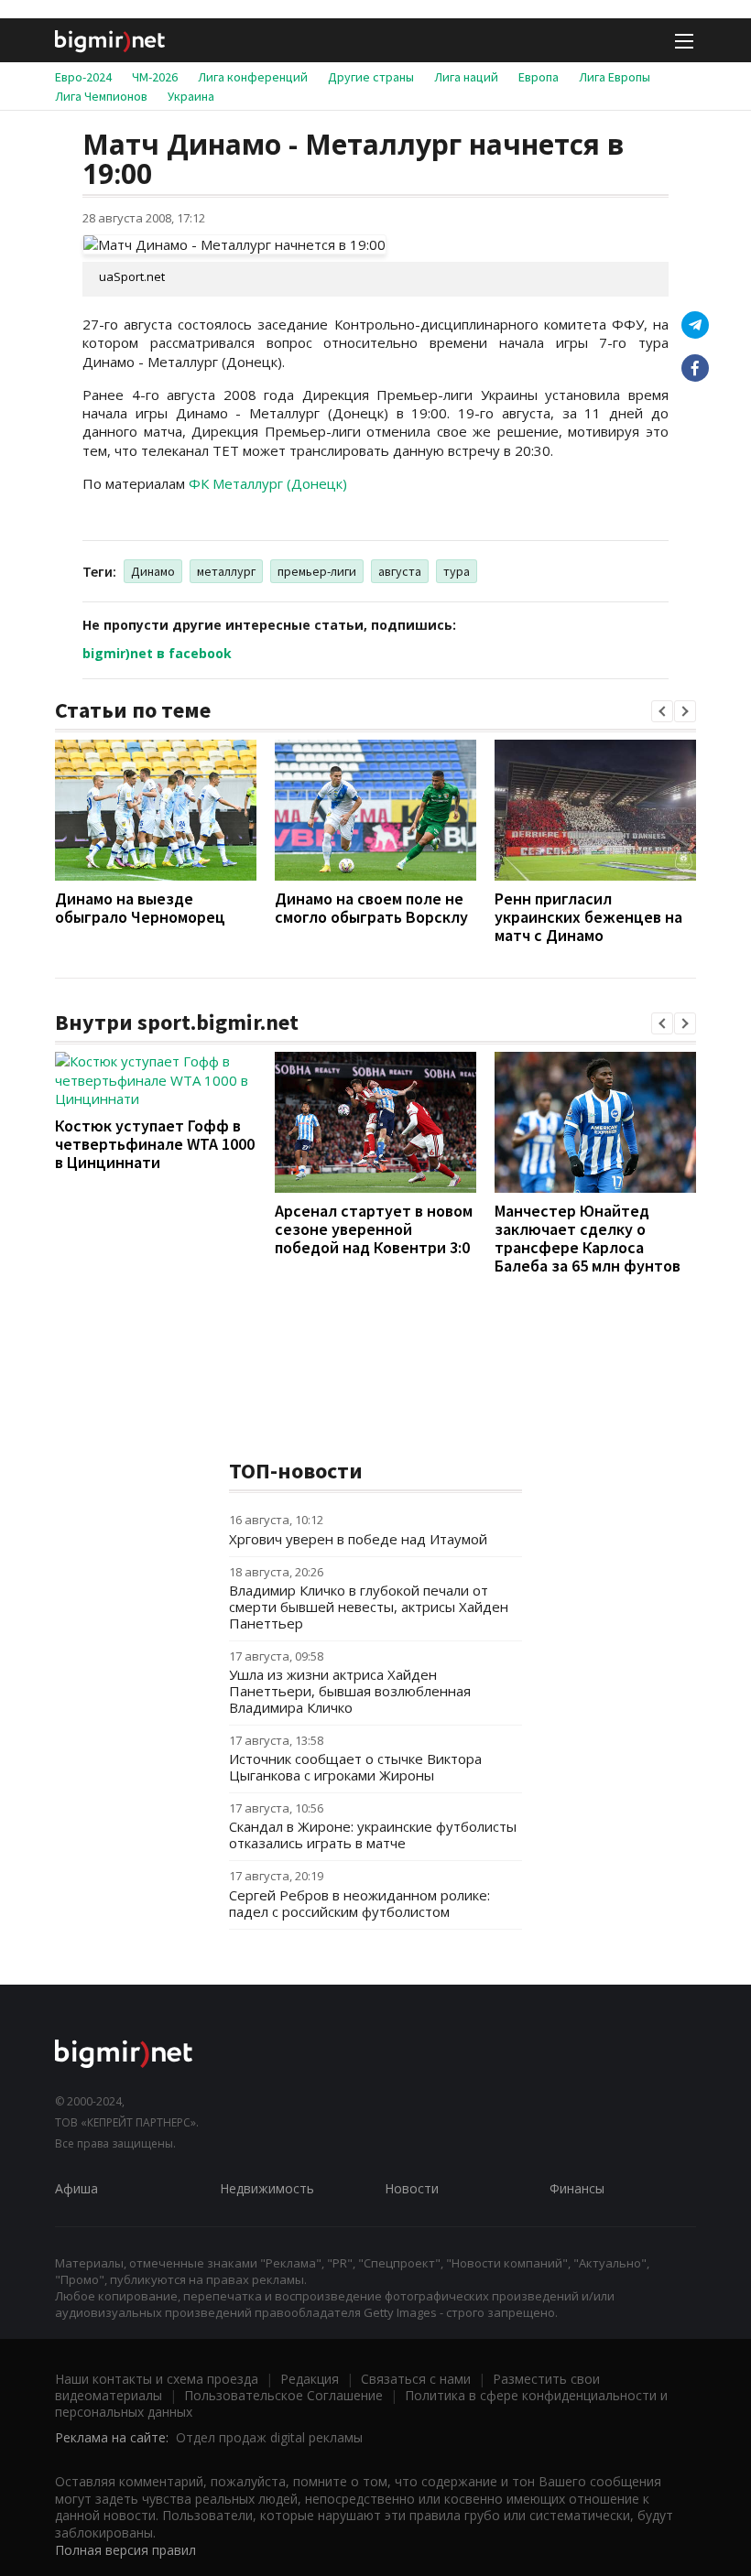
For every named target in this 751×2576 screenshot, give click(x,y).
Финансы (577, 2188)
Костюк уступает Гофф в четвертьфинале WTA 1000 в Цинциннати (155, 1144)
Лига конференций (253, 77)
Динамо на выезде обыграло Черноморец (140, 908)
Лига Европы (615, 77)
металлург (226, 571)
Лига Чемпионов (101, 96)
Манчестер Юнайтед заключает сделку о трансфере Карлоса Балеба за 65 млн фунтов (588, 1238)
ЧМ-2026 (155, 77)
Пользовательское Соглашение (283, 2395)
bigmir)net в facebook (157, 653)
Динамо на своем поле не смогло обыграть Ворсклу (371, 908)
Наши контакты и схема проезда (157, 2379)
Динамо (153, 571)
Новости (412, 2188)
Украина (191, 96)
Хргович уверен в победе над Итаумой (358, 1539)
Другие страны (371, 77)
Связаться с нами (416, 2379)
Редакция (310, 2379)
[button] (662, 711)
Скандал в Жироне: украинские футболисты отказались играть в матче (373, 1835)
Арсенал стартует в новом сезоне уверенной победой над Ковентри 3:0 (374, 1229)
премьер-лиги (317, 571)
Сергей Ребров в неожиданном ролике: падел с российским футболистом (359, 1903)
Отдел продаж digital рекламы (269, 2437)
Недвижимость (267, 2188)
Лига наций (466, 77)
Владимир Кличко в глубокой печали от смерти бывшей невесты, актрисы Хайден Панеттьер (369, 1607)
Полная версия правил (125, 2550)
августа (400, 571)
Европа (539, 77)
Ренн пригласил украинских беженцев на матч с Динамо (588, 917)
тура (457, 571)
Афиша (76, 2188)
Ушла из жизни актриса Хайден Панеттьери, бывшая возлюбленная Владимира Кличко (350, 1691)
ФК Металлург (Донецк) (268, 483)
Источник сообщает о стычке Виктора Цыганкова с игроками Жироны (355, 1767)
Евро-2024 (83, 77)
